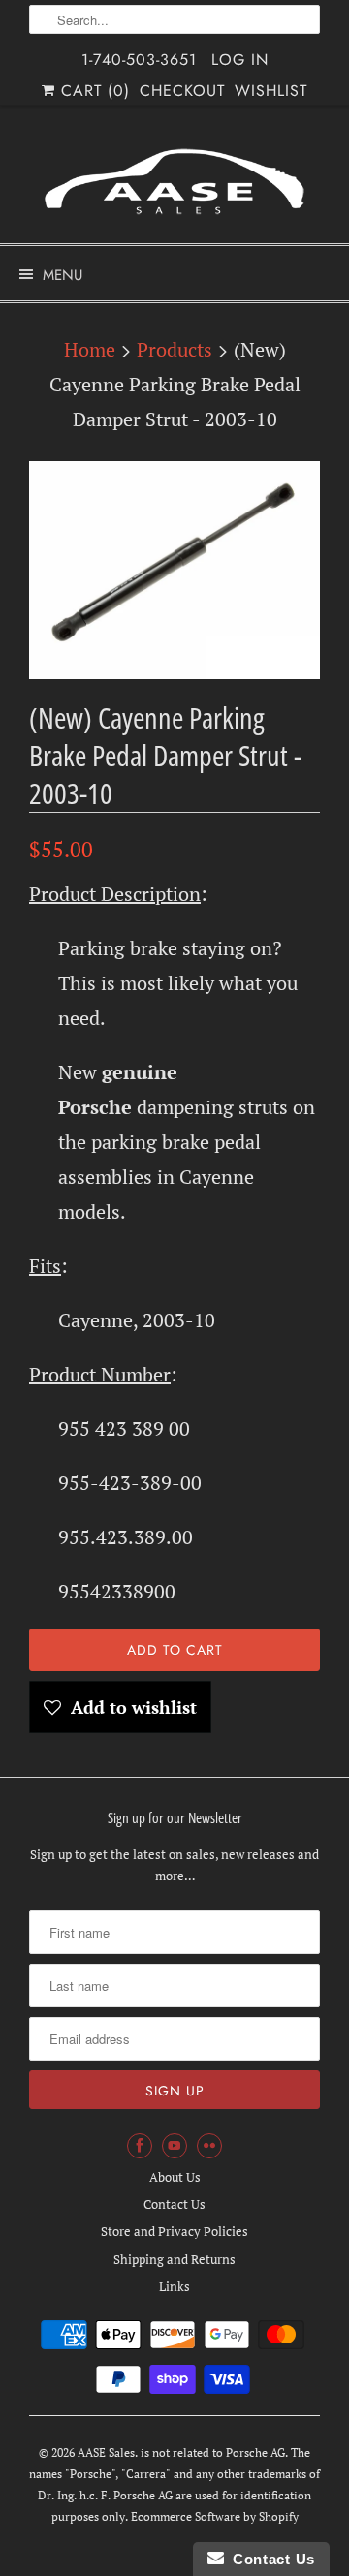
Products (174, 349)
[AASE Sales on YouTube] (174, 2146)
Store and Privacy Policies (174, 2231)
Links (174, 2286)
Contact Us (174, 2204)
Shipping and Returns (174, 2259)
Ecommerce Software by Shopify (215, 2516)
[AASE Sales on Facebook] (140, 2146)
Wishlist (271, 91)
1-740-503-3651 (139, 60)
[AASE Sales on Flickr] (209, 2146)
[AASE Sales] (174, 182)
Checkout (182, 91)
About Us (175, 2177)
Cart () (93, 91)
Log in (240, 60)
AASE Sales (106, 2452)
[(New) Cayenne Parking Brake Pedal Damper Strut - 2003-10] (174, 570)
